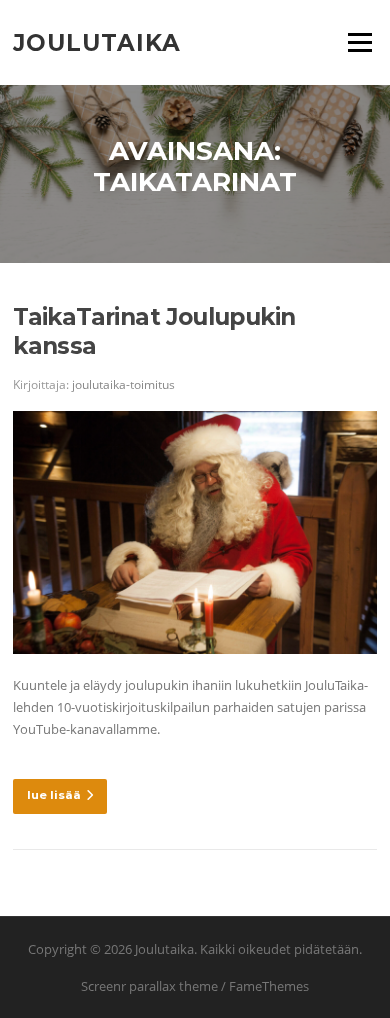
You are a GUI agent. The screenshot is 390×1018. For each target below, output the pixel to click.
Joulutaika (97, 42)
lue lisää (54, 795)
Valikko (359, 42)
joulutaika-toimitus (123, 384)
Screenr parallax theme (149, 986)
